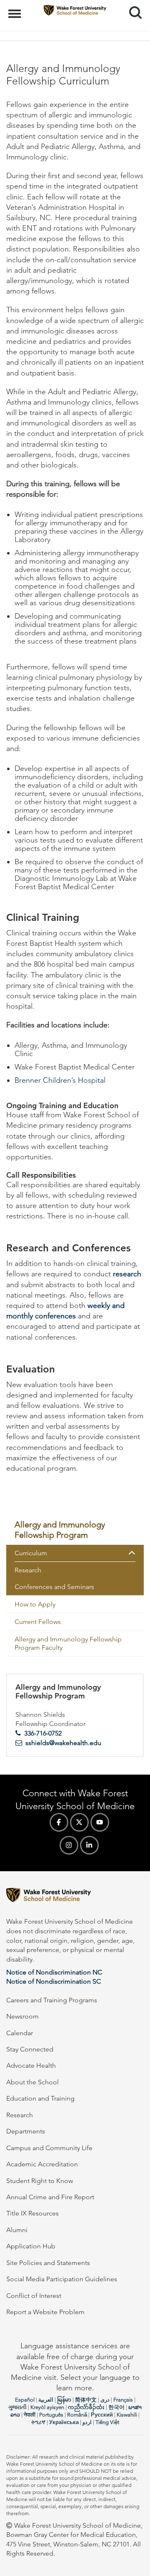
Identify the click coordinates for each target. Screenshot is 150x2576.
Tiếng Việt (107, 2422)
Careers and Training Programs (52, 2000)
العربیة (46, 2400)
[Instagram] (69, 1845)
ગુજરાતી (17, 2407)
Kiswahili (127, 2415)
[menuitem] (75, 1530)
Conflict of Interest (34, 2296)
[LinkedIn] (89, 1845)
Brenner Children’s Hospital (60, 1080)
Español (25, 2400)
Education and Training (40, 2098)
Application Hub (31, 2246)
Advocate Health (31, 2065)
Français (123, 2400)
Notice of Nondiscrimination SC (54, 1981)
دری (105, 2400)
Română (77, 2415)
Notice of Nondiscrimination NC (54, 1972)
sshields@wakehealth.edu (63, 1743)
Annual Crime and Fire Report (50, 2197)
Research (28, 1570)
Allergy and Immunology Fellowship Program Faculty (68, 1643)
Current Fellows (38, 1622)
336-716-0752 (43, 1733)
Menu (16, 9)
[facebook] (59, 1822)
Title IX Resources (32, 2213)
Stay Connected (30, 2049)
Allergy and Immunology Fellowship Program (60, 1529)
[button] (135, 1553)
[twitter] (79, 1822)
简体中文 (86, 2400)
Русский (102, 2415)
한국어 (116, 2407)
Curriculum (31, 1553)
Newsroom (22, 2016)
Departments (26, 2131)
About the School (32, 2082)
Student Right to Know (40, 2181)
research (127, 1274)
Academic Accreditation (42, 2164)
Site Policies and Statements (48, 2263)
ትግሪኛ (38, 2422)
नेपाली (30, 2415)
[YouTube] (100, 1822)
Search (132, 5)
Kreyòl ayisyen (47, 2407)
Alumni (17, 2230)
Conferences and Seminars (54, 1587)
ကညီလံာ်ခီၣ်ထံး (86, 2407)
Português (51, 2415)
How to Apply (35, 1604)
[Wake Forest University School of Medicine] (75, 1896)
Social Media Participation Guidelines (62, 2279)
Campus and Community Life (49, 2148)
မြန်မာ (64, 2400)
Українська (64, 2422)
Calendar (20, 2033)
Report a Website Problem (45, 2312)
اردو (87, 2422)
